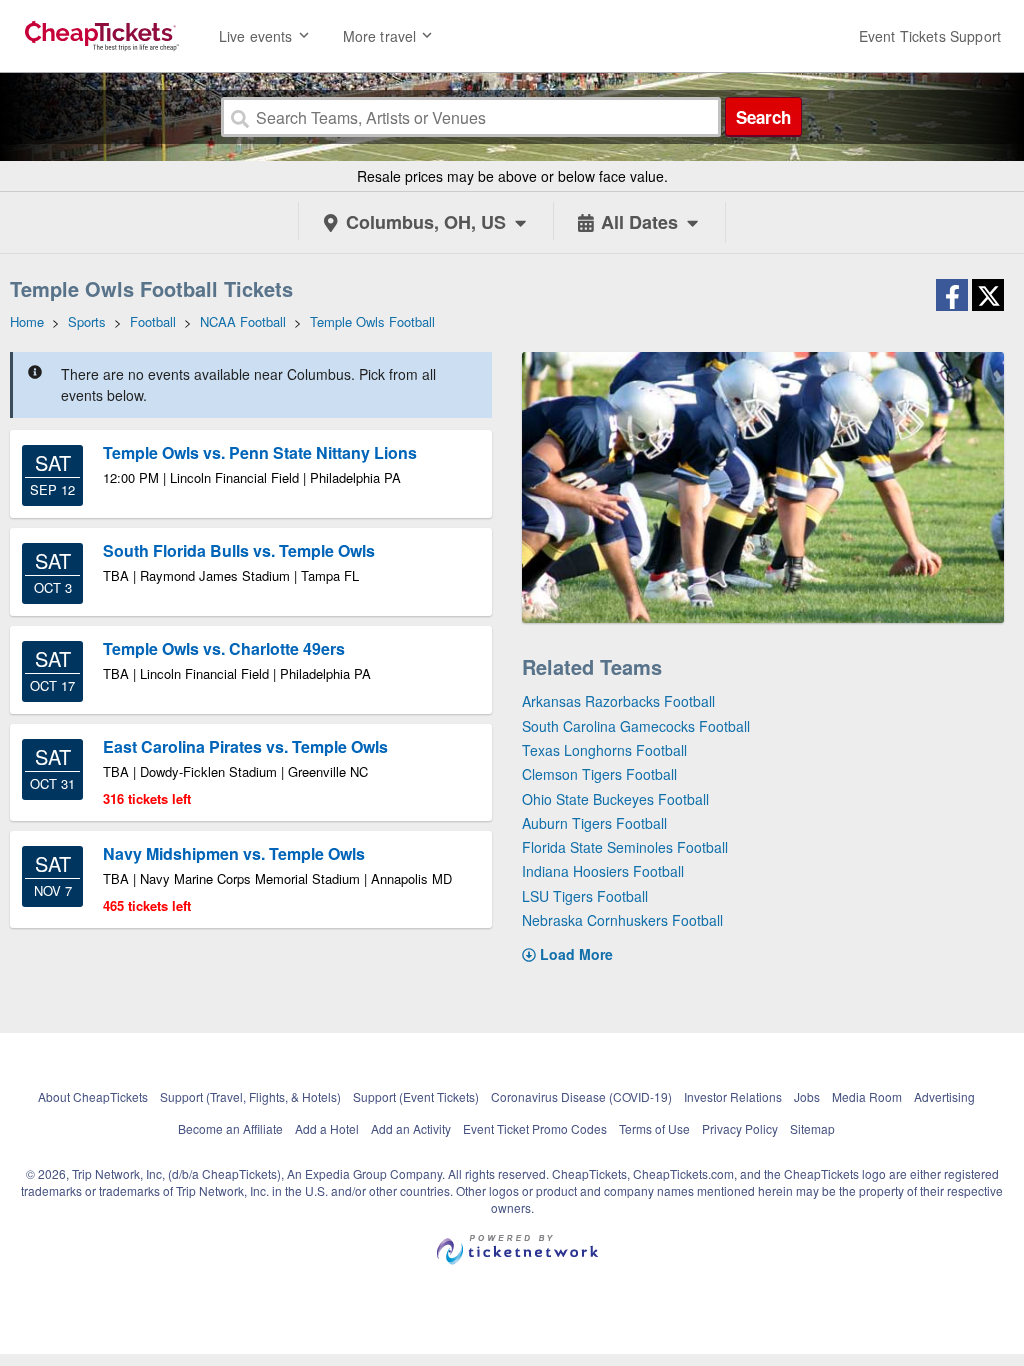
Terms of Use (654, 1128)
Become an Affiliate (230, 1128)
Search (763, 117)
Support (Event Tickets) (416, 1096)
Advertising (944, 1096)
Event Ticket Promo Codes (535, 1128)
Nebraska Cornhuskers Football (622, 920)
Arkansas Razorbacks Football (618, 701)
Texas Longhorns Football (604, 750)
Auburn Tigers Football (594, 823)
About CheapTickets (93, 1096)
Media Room (867, 1096)
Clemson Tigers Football (599, 774)
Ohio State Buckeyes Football (615, 799)
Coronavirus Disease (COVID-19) (581, 1096)
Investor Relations (733, 1096)
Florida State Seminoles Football (625, 847)
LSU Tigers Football (585, 896)
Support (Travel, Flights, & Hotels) (250, 1096)
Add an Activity (411, 1128)
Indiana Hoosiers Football (603, 871)
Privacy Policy (740, 1128)
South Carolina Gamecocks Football (636, 726)
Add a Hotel (327, 1128)
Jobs (807, 1096)
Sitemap (812, 1128)
